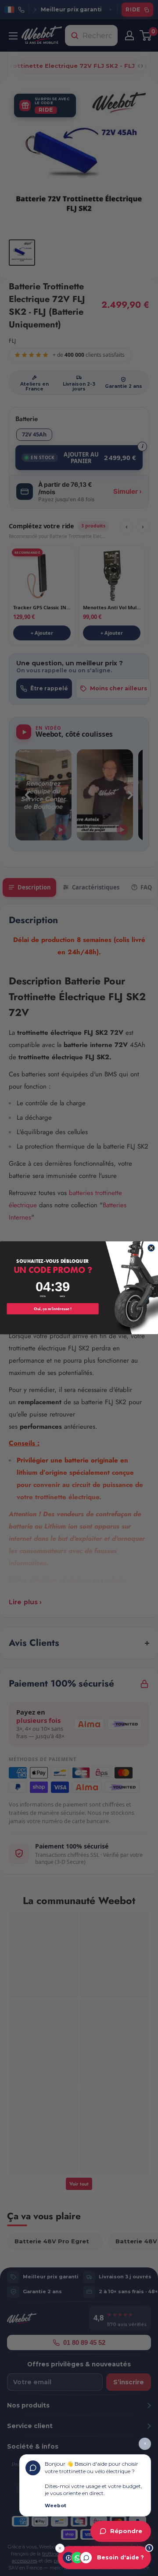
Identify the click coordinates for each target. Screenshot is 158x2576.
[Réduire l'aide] (60, 2548)
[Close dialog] (151, 1248)
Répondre (126, 2531)
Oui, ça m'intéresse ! (53, 1309)
